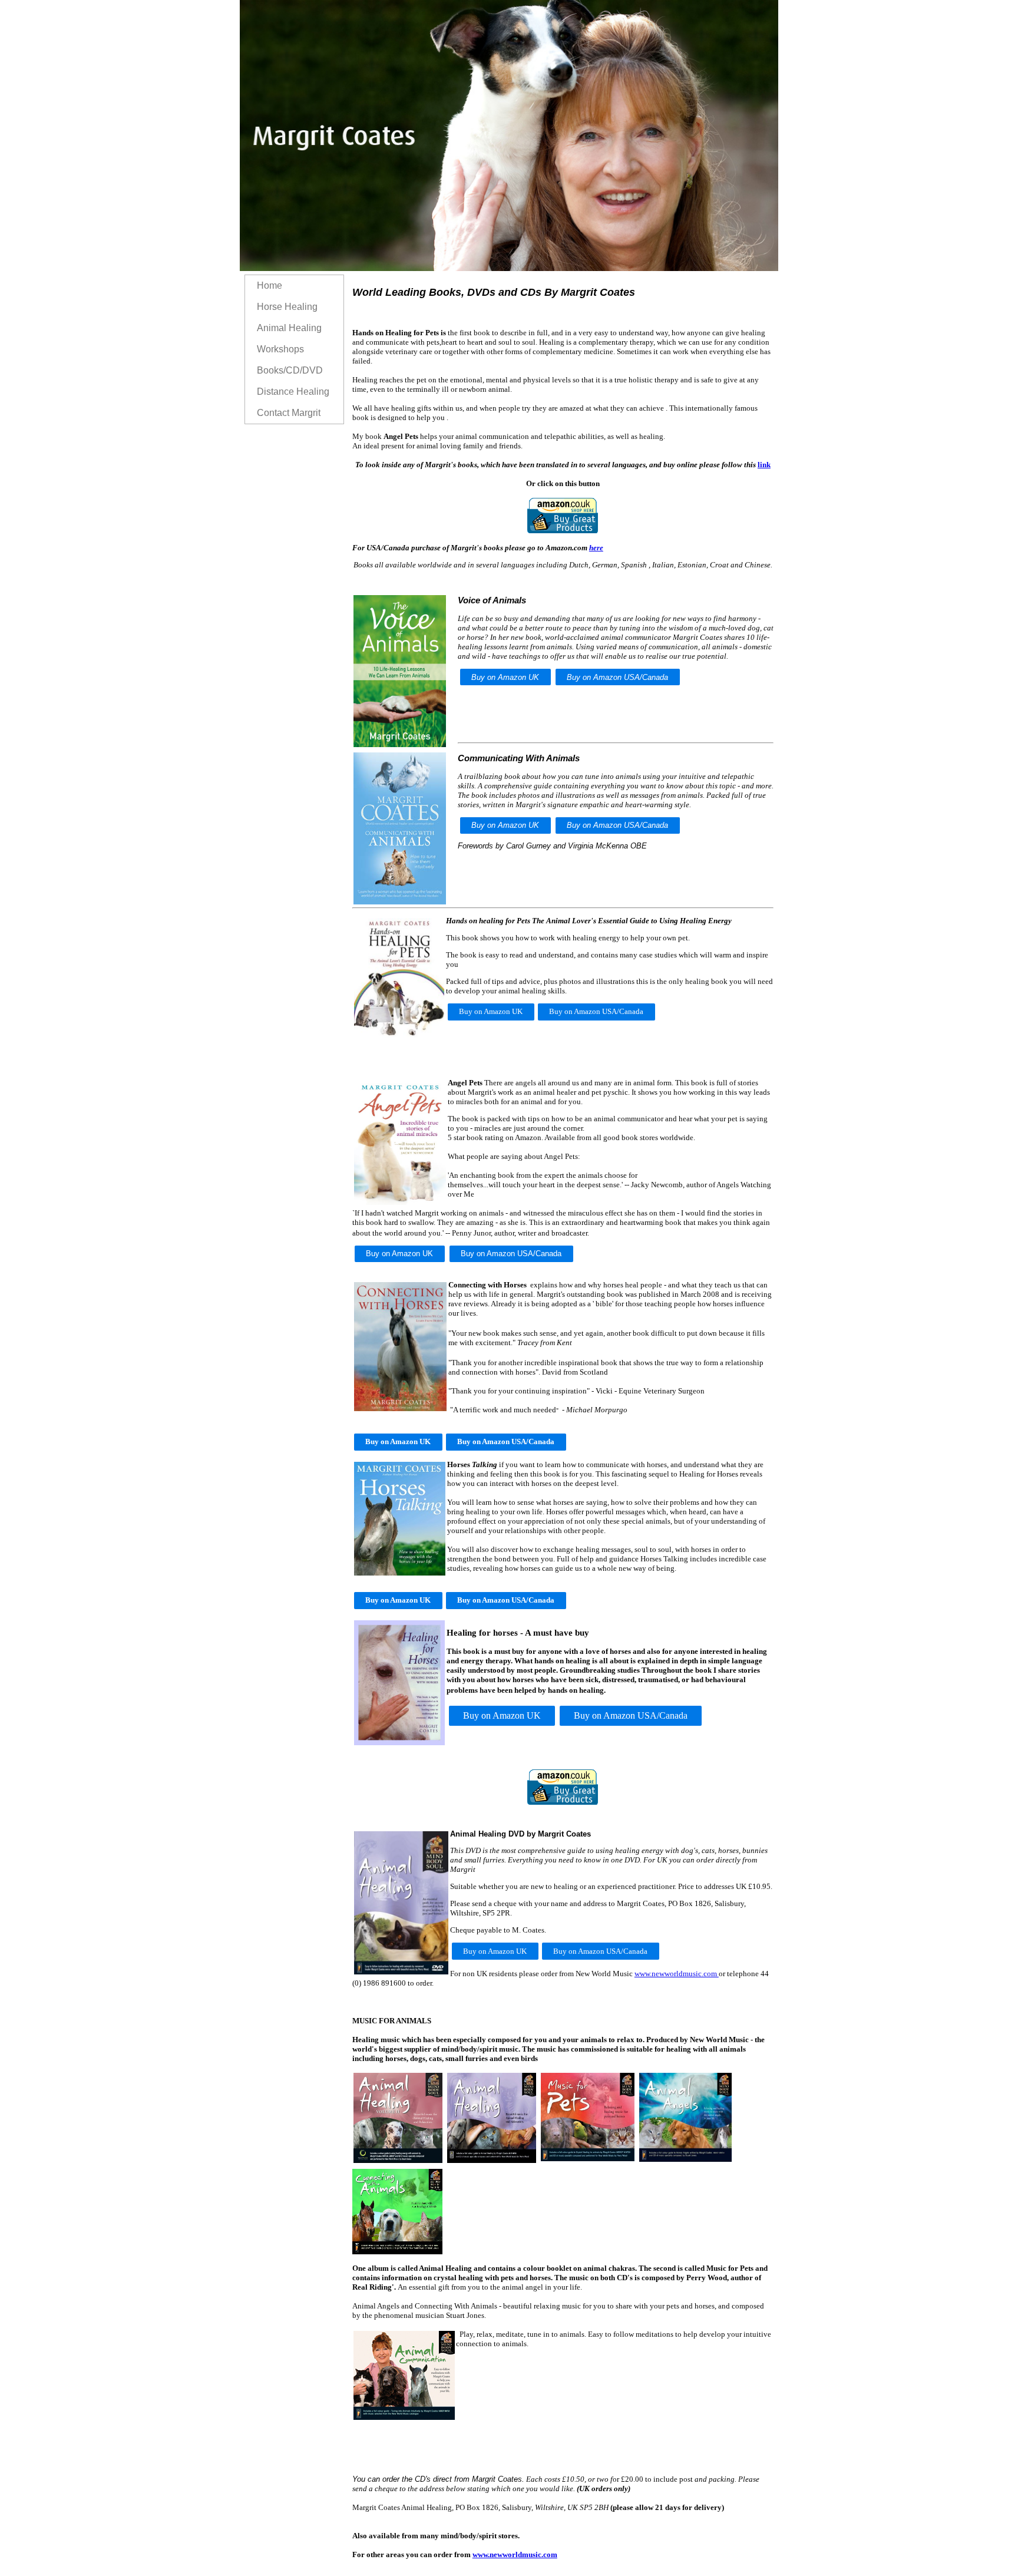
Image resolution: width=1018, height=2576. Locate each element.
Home (270, 285)
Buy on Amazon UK (505, 677)
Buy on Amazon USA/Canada (617, 677)
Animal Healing (289, 328)
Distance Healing (293, 392)
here (596, 548)
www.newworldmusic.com (677, 1974)
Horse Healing (287, 307)
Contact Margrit (289, 413)
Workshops (280, 349)
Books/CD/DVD (290, 370)
